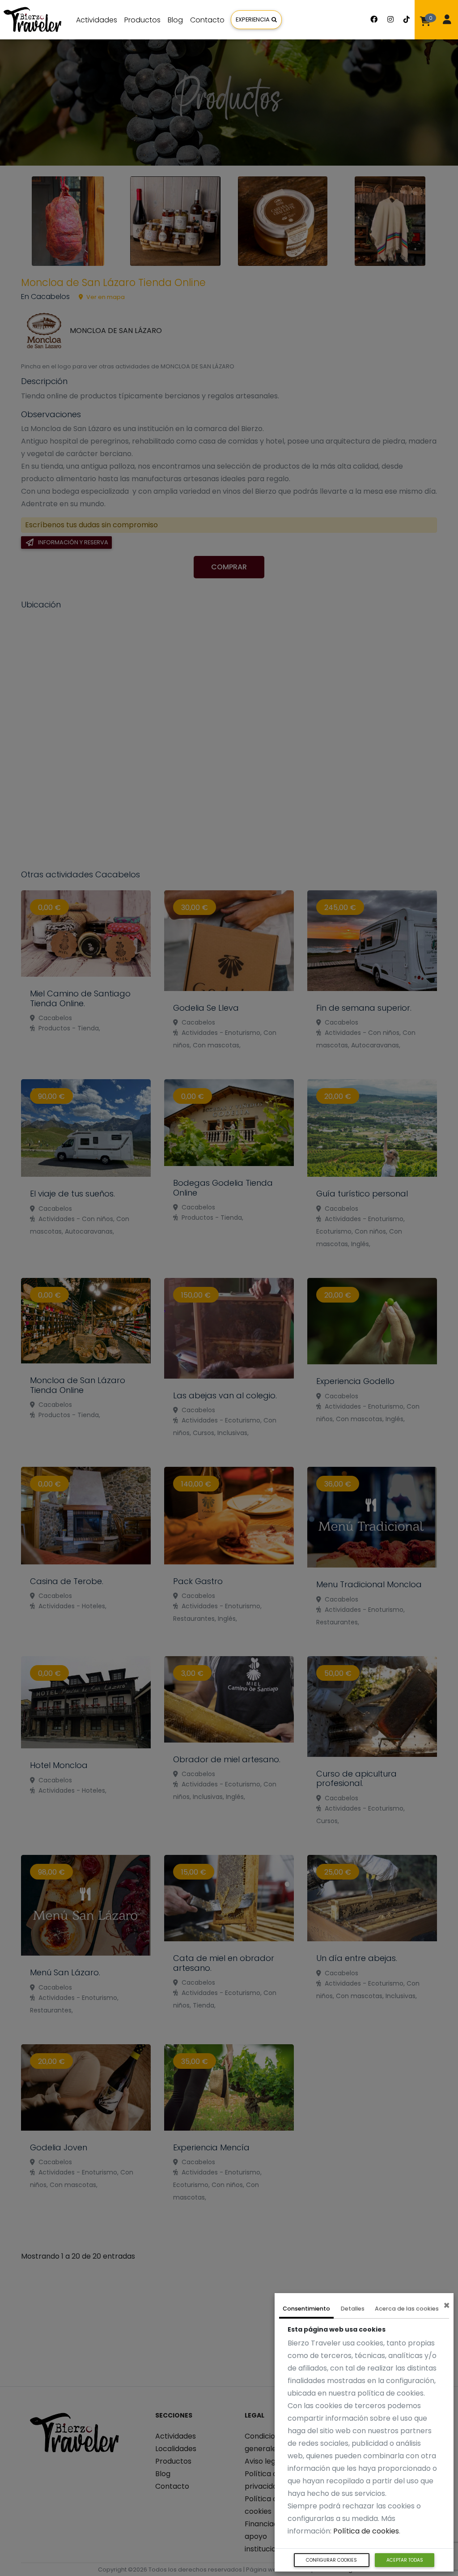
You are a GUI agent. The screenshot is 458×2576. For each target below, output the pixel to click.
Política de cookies (366, 2531)
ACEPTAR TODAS (405, 2560)
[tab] (306, 2310)
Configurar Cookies (331, 2560)
